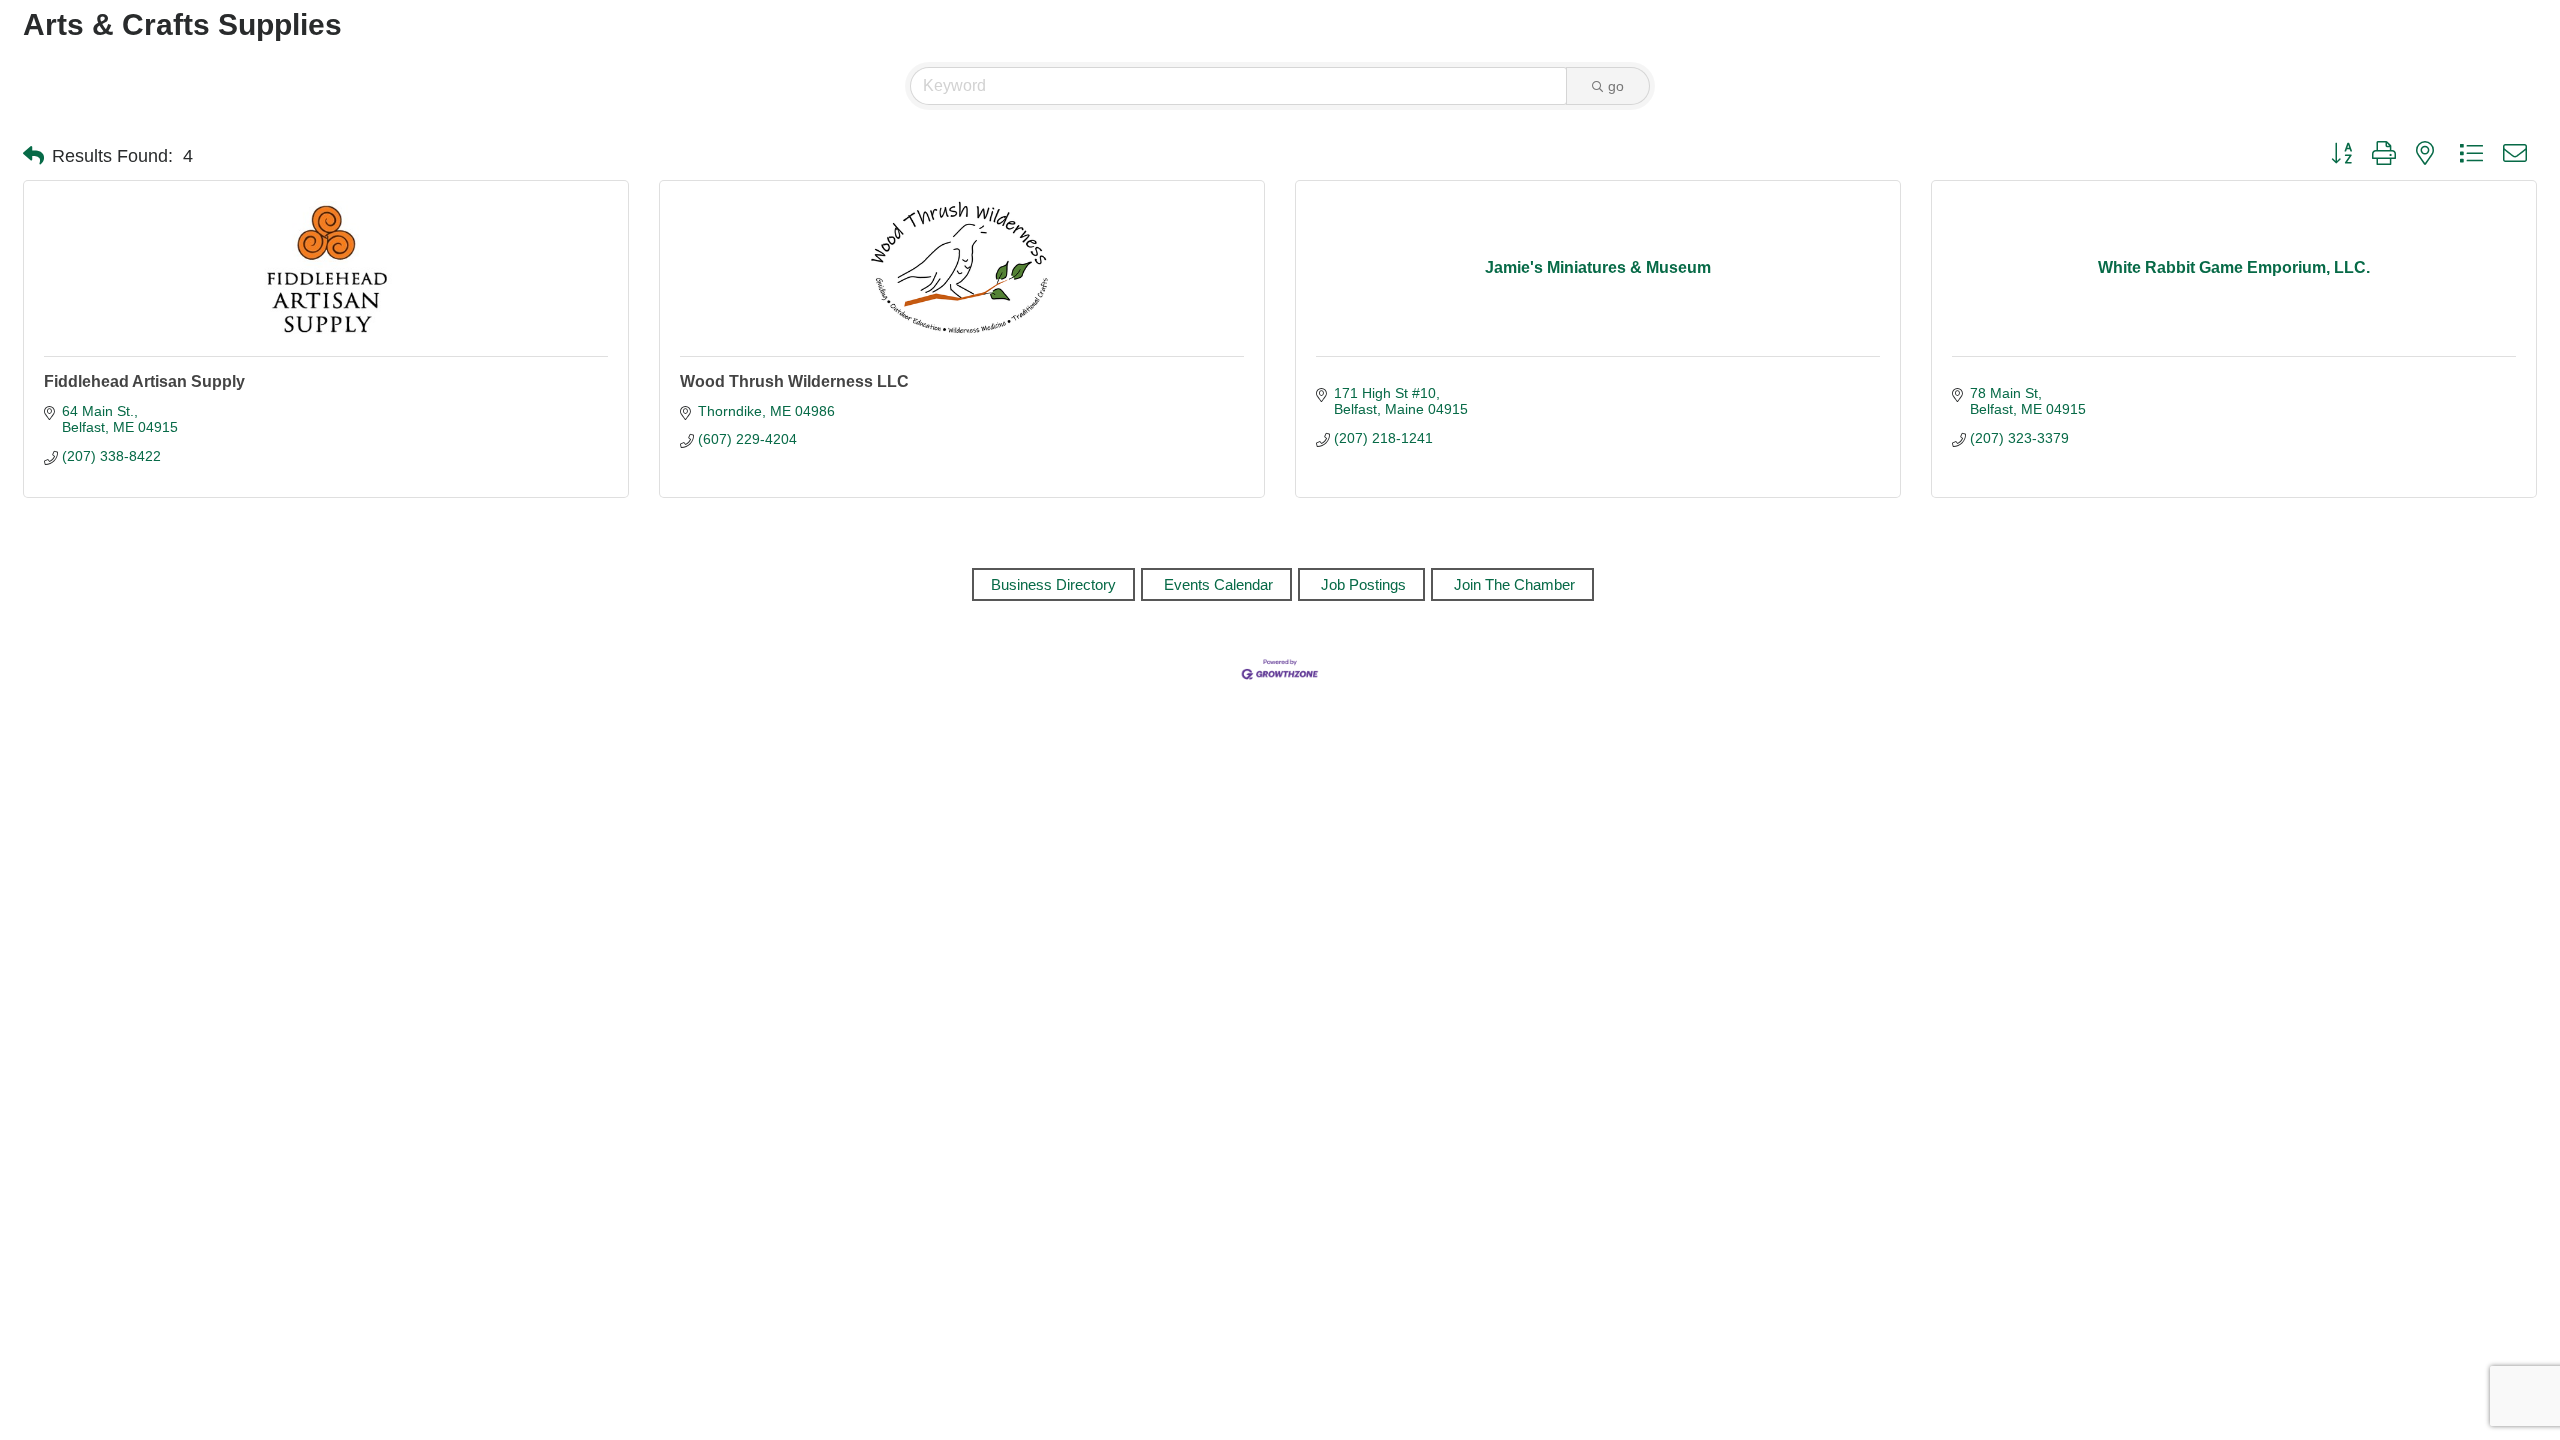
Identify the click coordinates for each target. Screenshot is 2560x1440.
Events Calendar (1218, 584)
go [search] (1616, 86)
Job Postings (1363, 584)
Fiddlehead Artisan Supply (144, 381)
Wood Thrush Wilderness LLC (794, 381)
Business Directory (1053, 584)
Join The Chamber (1514, 584)
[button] (33, 156)
